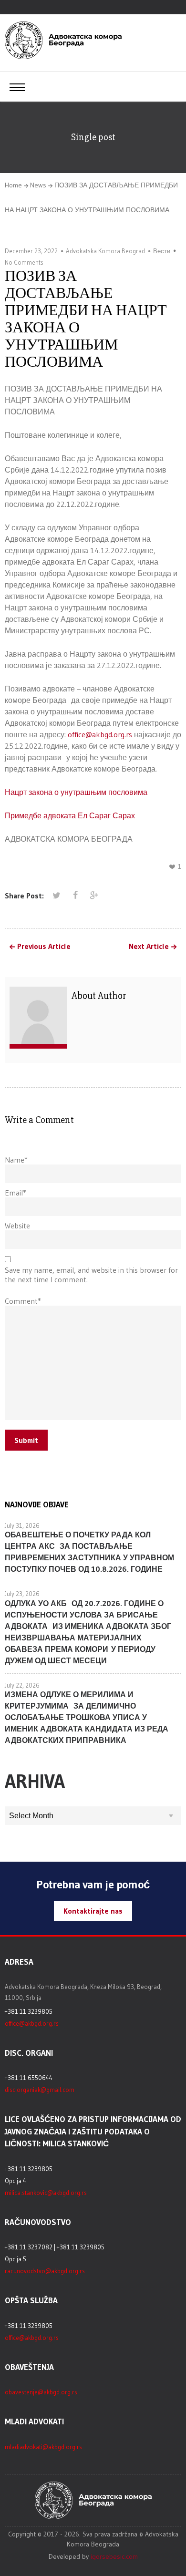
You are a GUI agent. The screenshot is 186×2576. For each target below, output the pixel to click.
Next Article (149, 947)
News (38, 185)
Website (17, 1226)
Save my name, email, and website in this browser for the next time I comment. (91, 1275)
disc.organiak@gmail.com (40, 2090)
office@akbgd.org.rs (100, 734)
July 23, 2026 (22, 1594)
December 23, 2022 (31, 251)
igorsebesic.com (114, 2556)
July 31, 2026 (22, 1525)
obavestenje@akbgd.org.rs (41, 2392)
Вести (162, 251)
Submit (26, 1440)
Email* (15, 1193)
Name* (16, 1160)
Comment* (23, 1301)
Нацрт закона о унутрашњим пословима (76, 792)
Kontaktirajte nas (93, 1911)
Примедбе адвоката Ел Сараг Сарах (70, 815)
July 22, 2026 (22, 1685)
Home (13, 185)
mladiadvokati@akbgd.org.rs (43, 2447)
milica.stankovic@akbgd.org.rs (46, 2193)
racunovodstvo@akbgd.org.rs (45, 2271)
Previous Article (44, 947)
